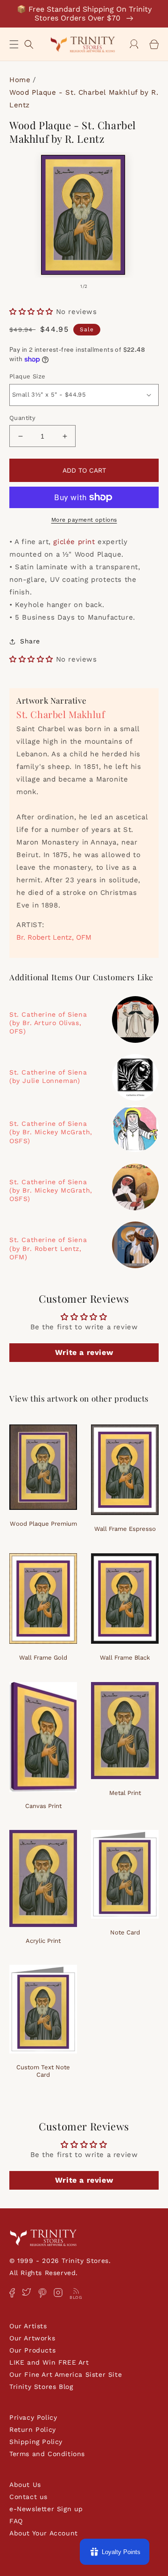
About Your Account (44, 2533)
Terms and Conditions (47, 2454)
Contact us (28, 2497)
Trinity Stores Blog (41, 2387)
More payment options (84, 520)
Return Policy (33, 2429)
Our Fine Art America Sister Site (66, 2374)
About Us (25, 2485)
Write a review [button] (84, 1352)
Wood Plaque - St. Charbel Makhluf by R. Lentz (84, 99)
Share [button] (30, 641)
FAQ (16, 2521)
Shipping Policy (36, 2442)
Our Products (32, 2350)
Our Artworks (32, 2338)
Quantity (22, 418)
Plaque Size (27, 376)
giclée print (74, 542)
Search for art (29, 43)
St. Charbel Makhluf (61, 714)
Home (20, 80)
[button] (14, 44)
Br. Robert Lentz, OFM (54, 937)
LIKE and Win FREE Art (49, 2362)
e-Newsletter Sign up (46, 2509)
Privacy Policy (33, 2417)
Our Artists (28, 2326)
